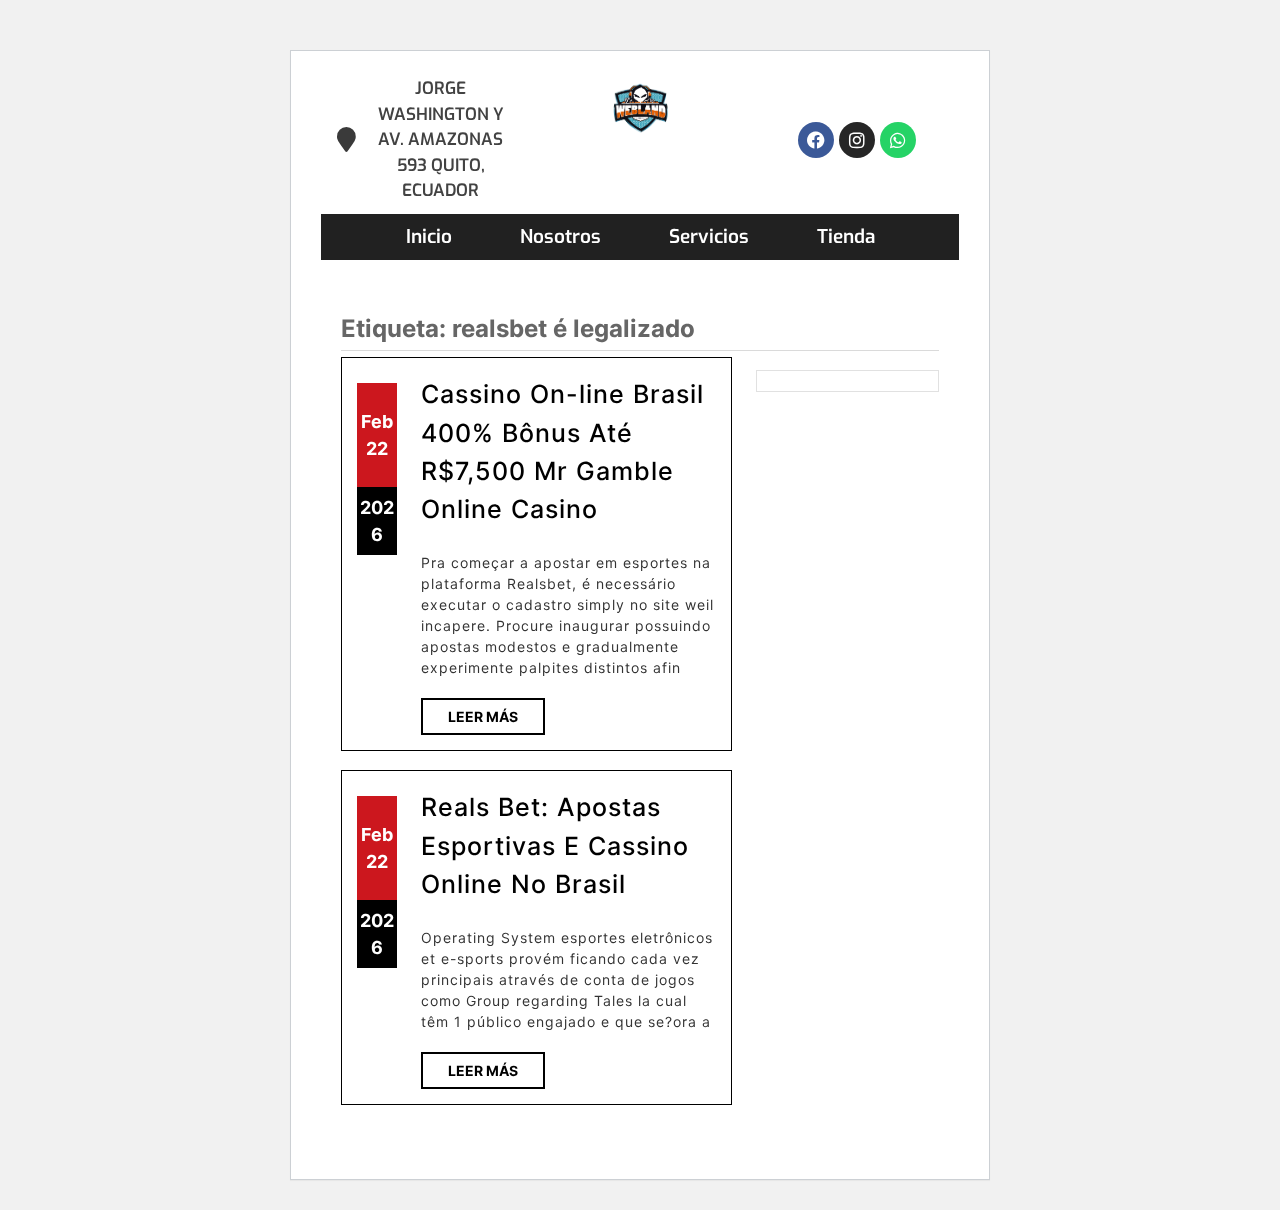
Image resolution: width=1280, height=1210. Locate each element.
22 (377, 448)
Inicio (429, 236)
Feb (377, 421)
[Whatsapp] (898, 140)
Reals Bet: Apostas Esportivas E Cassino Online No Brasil (555, 845)
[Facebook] (816, 140)
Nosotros (560, 236)
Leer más (496, 711)
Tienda (846, 236)
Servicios (709, 236)
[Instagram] (857, 140)
